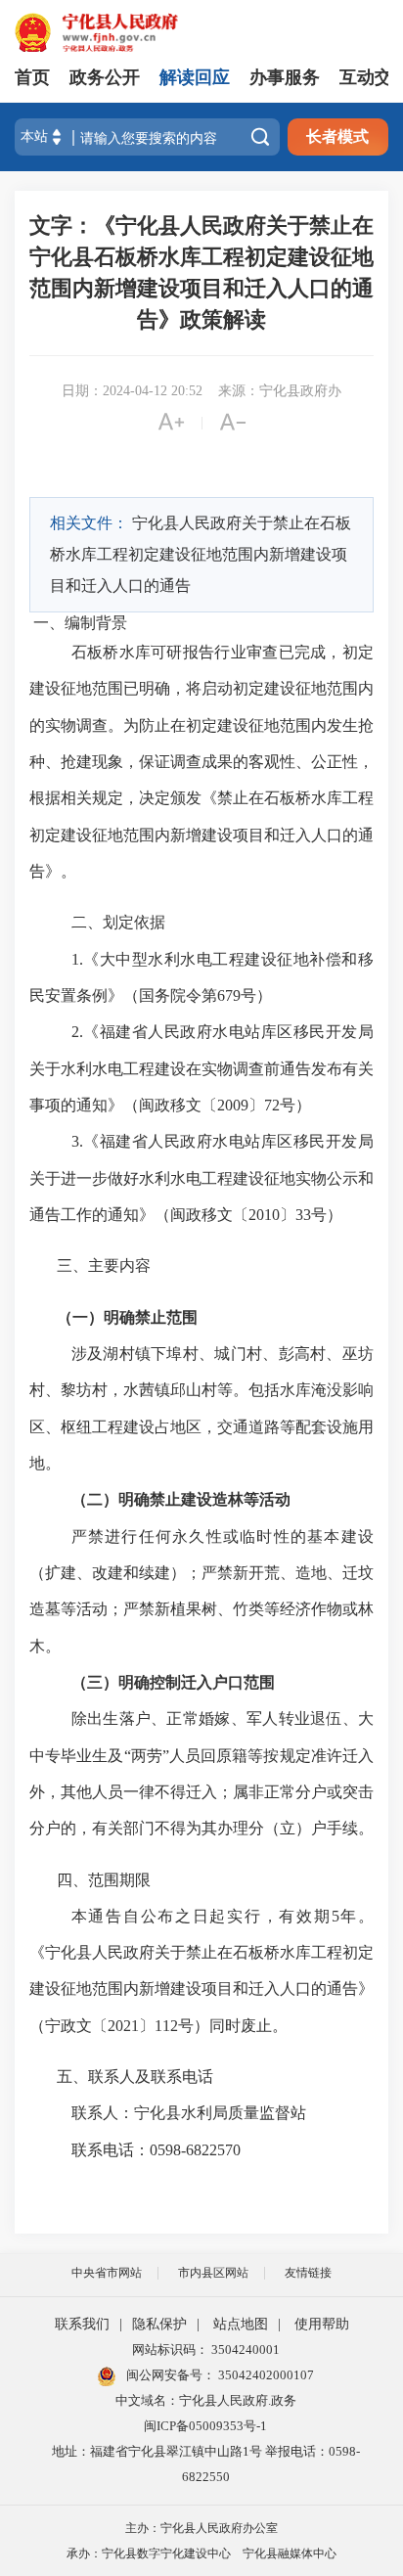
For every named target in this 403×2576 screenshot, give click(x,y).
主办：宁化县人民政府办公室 (201, 2528)
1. (77, 959)
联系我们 (82, 2324)
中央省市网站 (107, 2273)
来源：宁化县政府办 (280, 391)
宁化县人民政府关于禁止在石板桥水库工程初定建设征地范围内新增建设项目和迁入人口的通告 (201, 554)
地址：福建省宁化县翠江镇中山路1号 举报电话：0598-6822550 (206, 2464)
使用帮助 (322, 2324)
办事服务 (285, 77)
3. (77, 1141)
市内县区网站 (213, 2273)
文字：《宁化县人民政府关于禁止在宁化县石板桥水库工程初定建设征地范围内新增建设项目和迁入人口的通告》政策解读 (201, 272)
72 (272, 1105)
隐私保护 (159, 2324)
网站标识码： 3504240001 (206, 2350)
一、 (49, 623)
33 (303, 1215)
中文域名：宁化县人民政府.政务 (206, 2400)
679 (229, 995)
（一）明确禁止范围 (127, 1317)
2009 (233, 1105)
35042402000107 (265, 2375)
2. (77, 1032)
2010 (264, 1215)
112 (166, 2026)
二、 (87, 922)
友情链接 (308, 2273)
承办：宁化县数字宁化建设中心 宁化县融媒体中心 (201, 2553)
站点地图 (241, 2324)
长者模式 (337, 136)
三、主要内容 (104, 1265)
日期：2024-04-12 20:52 (132, 391)
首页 (32, 77)
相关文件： (89, 523)
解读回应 (195, 77)
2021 (123, 2026)
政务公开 (105, 77)
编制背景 (96, 623)
